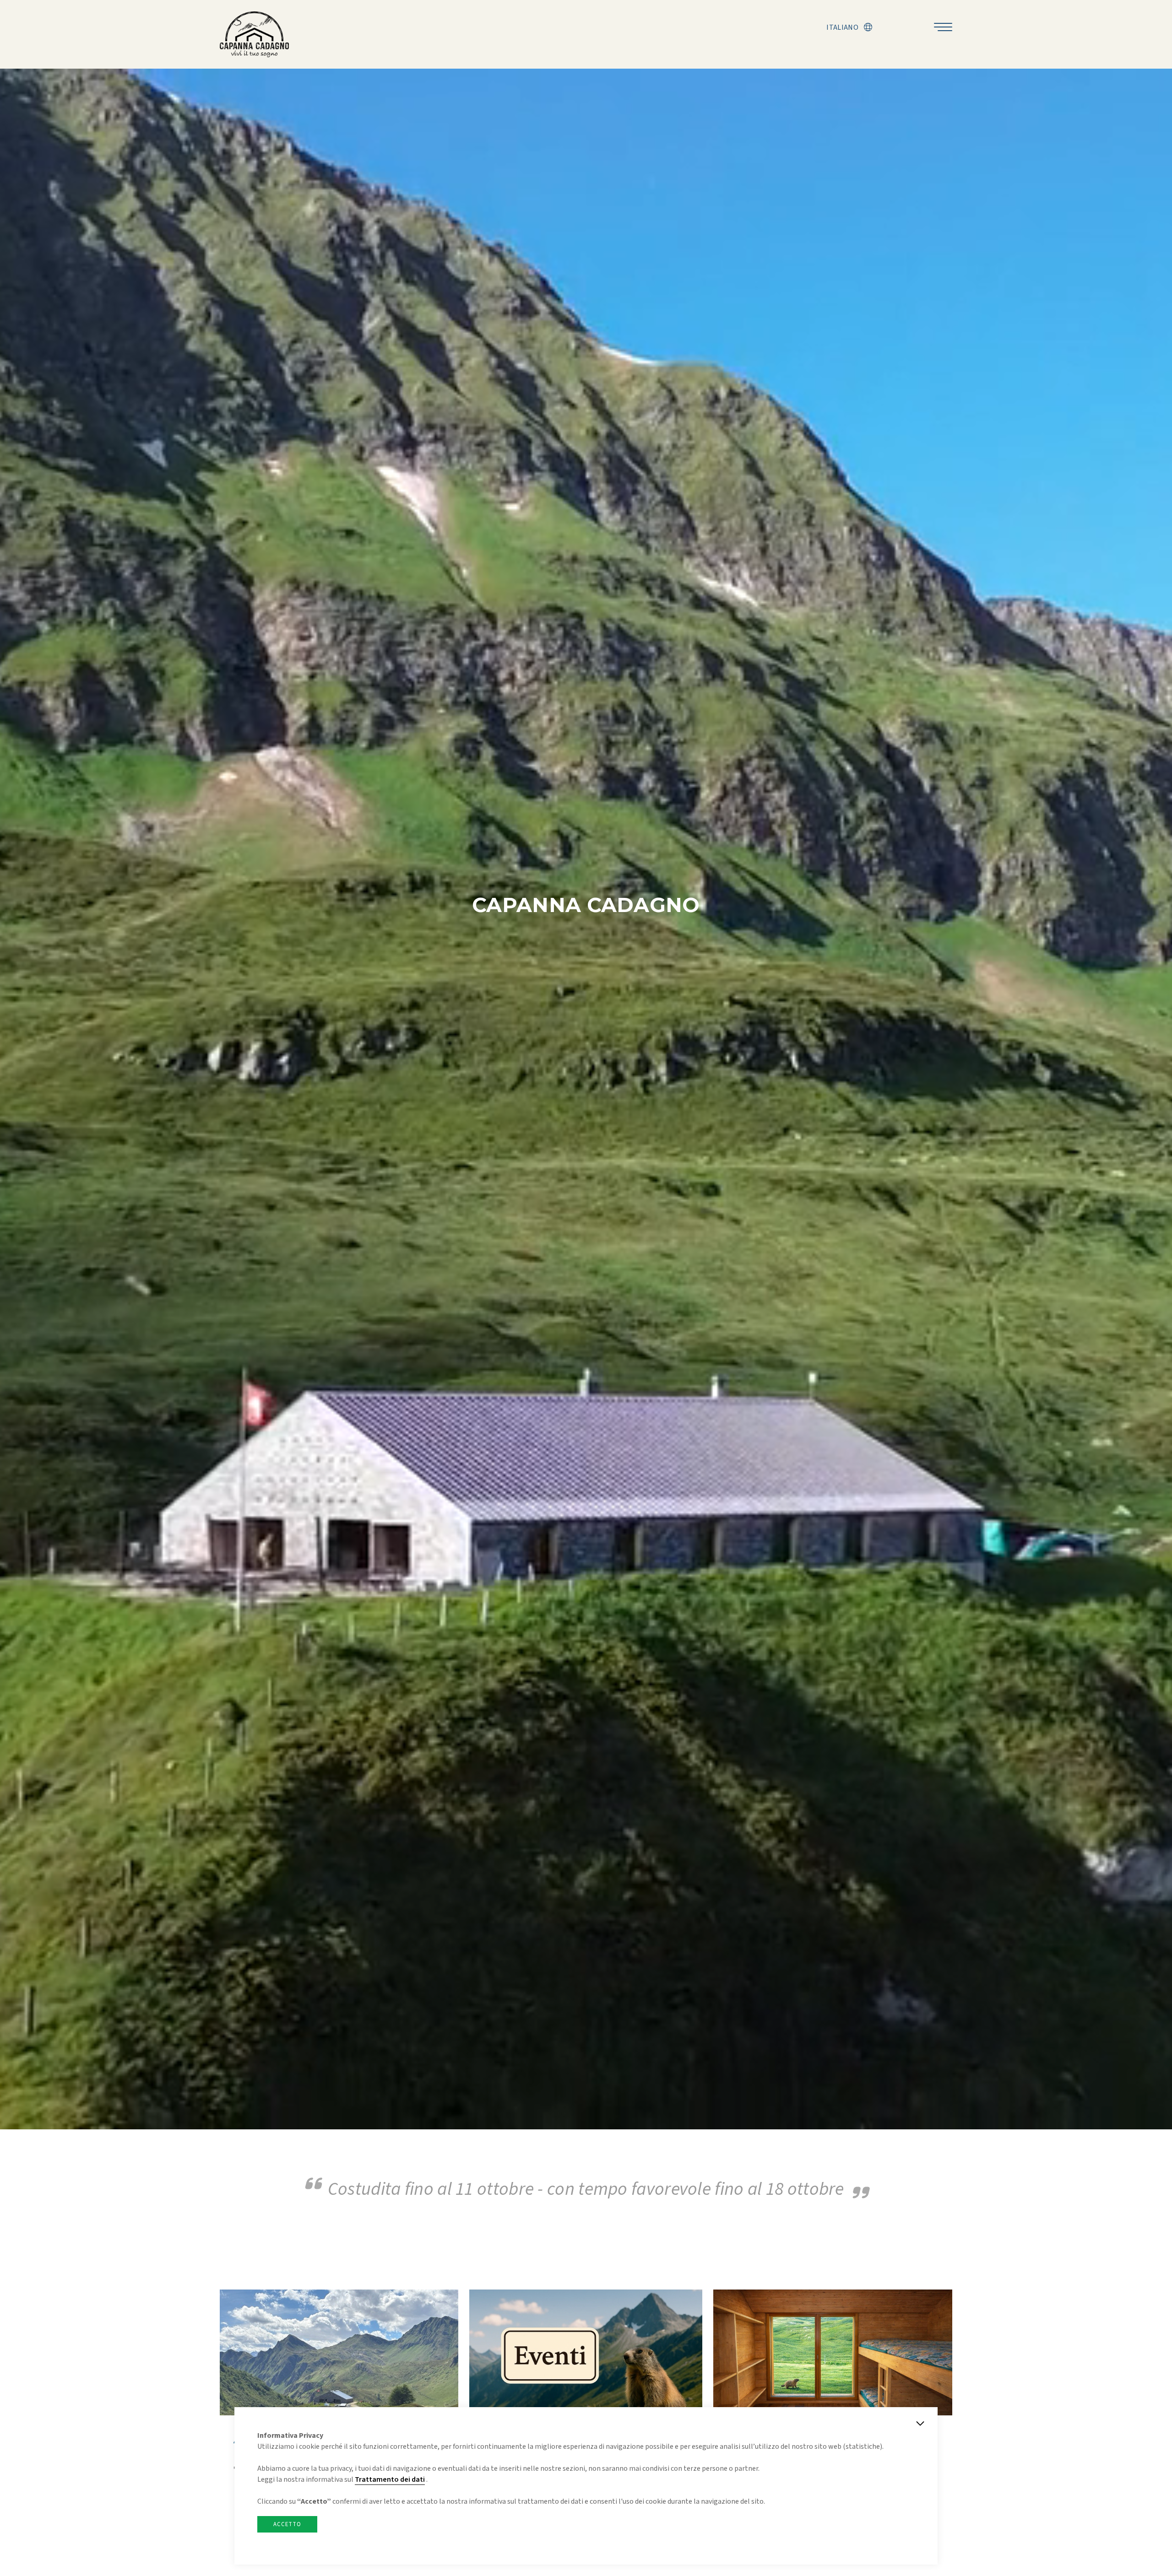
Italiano (842, 27)
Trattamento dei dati (390, 2479)
